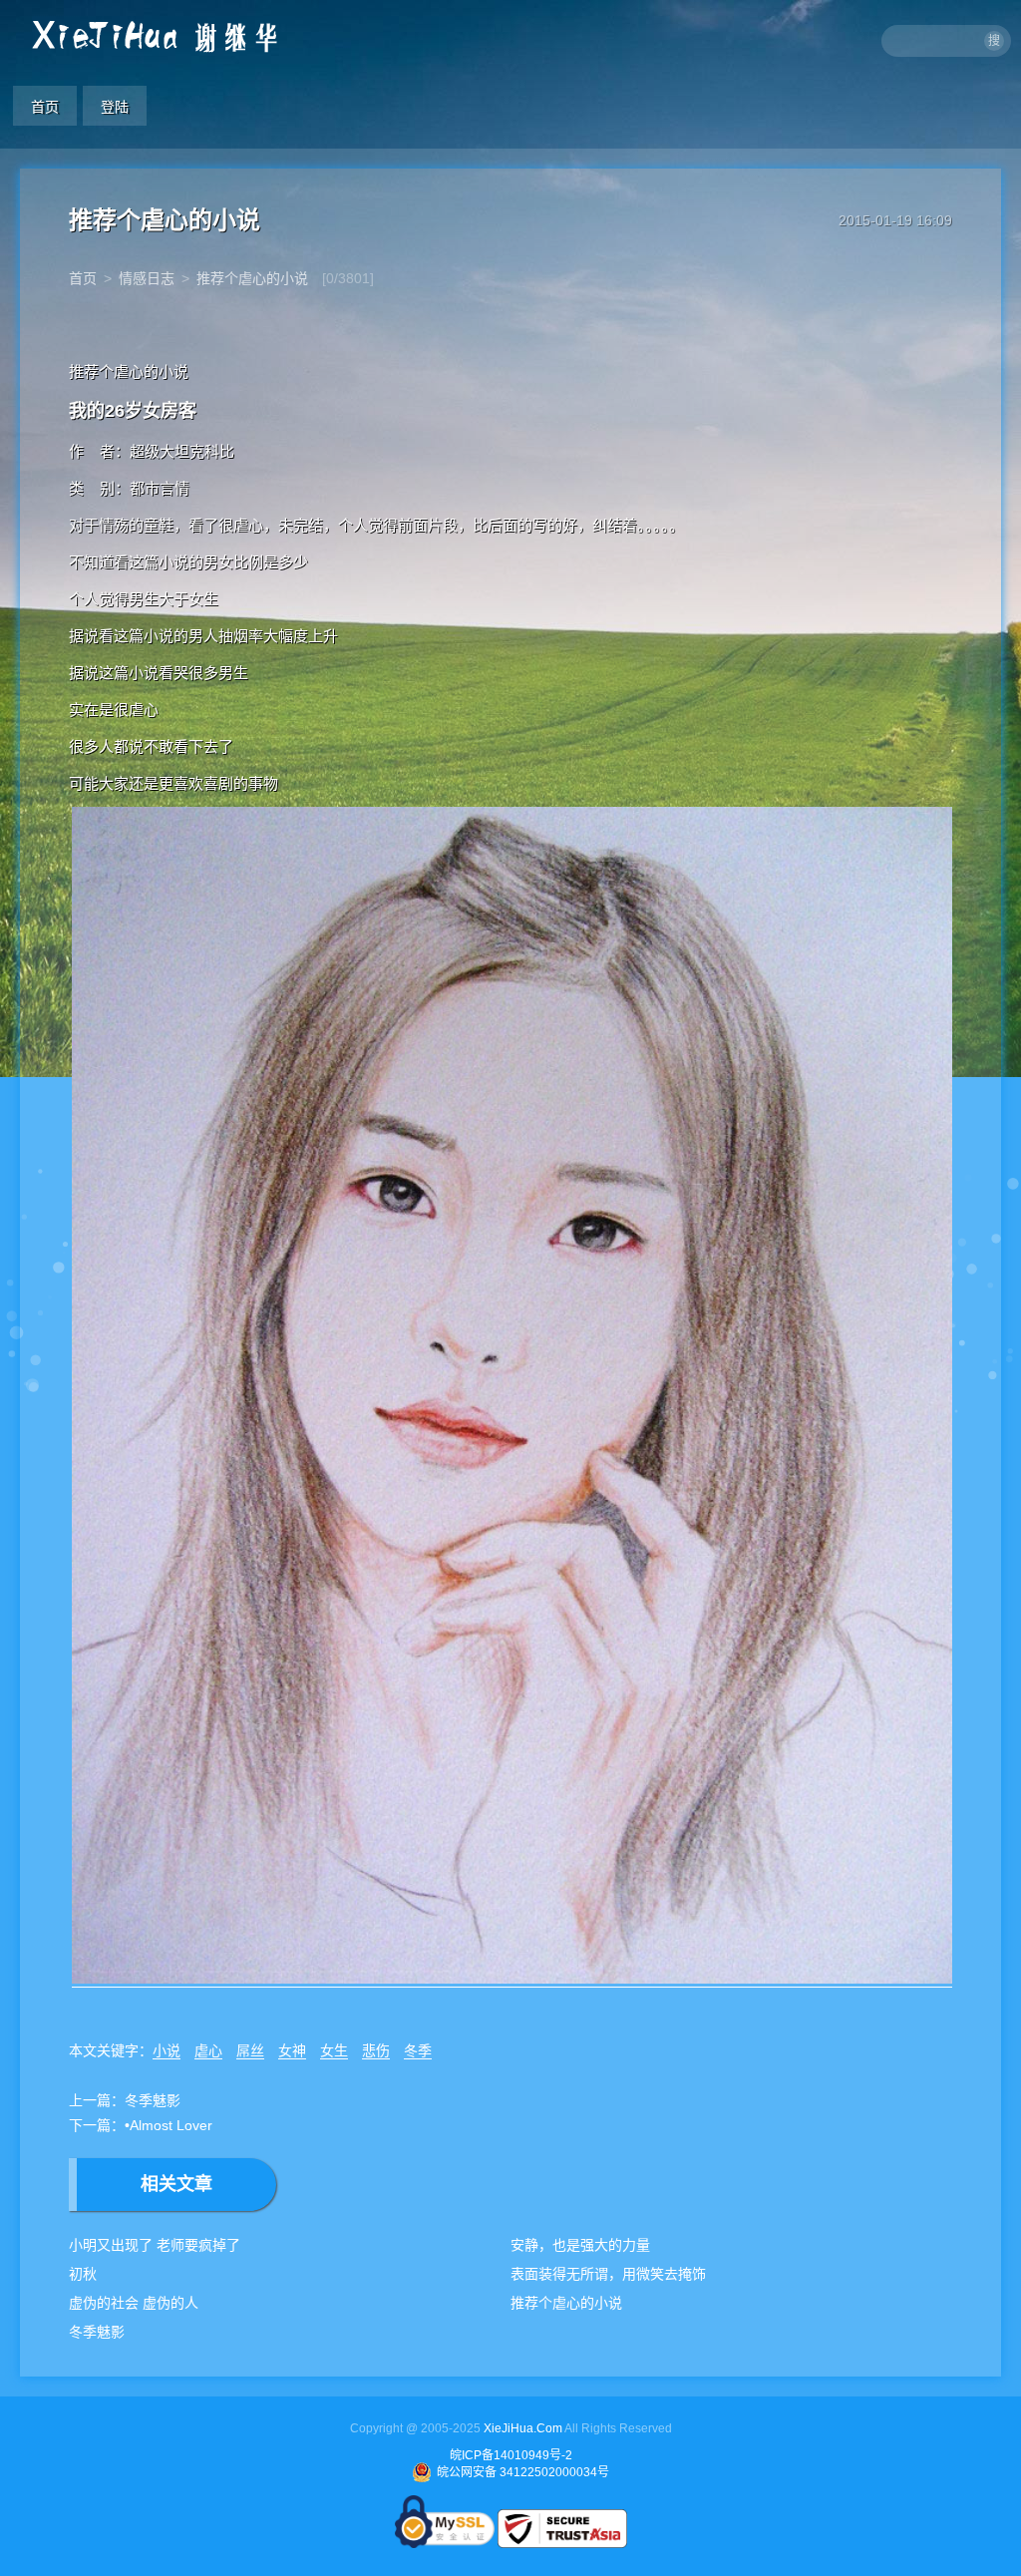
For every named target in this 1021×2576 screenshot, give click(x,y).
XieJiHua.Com (523, 2428)
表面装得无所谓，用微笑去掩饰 (608, 2274)
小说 (167, 2050)
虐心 (208, 2050)
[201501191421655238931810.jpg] (513, 1979)
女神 (292, 2050)
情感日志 (147, 278)
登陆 (115, 107)
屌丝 (250, 2050)
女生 (334, 2050)
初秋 (83, 2274)
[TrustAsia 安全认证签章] (562, 2544)
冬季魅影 (153, 2100)
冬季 (418, 2050)
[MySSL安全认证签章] (446, 2544)
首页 (45, 107)
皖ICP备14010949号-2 (511, 2455)
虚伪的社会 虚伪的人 (134, 2303)
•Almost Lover (169, 2125)
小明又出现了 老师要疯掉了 (155, 2245)
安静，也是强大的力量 (580, 2245)
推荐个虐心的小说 (252, 278)
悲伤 (376, 2050)
